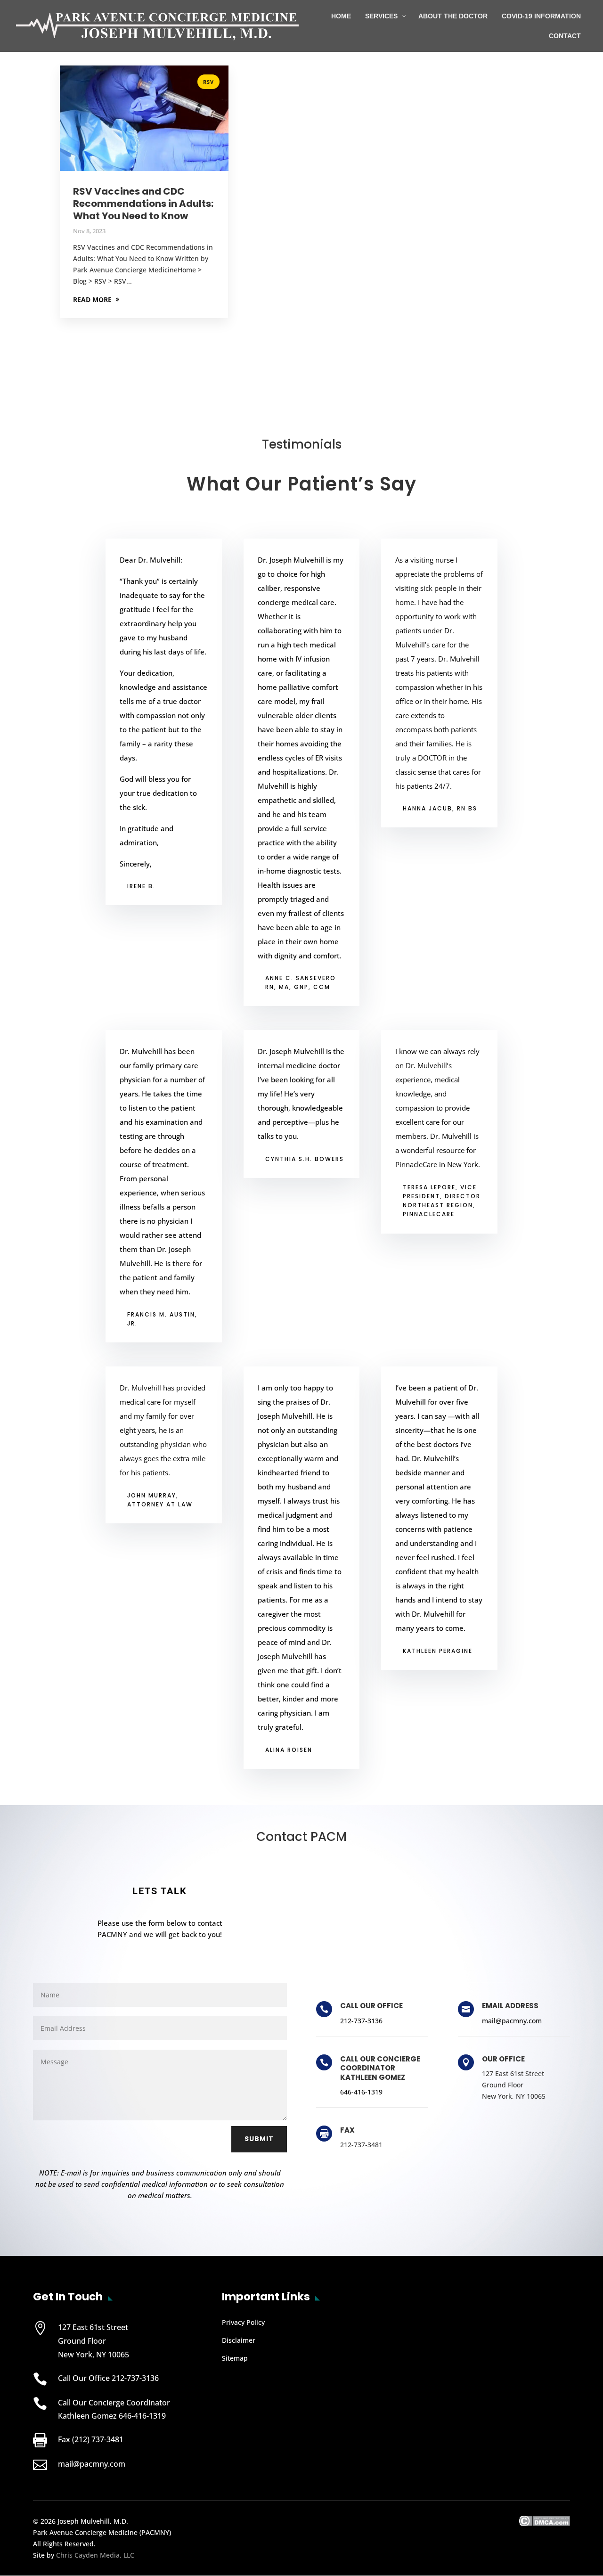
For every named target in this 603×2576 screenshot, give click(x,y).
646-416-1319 (361, 2092)
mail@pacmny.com (512, 2021)
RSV (208, 82)
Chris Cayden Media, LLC (95, 2555)
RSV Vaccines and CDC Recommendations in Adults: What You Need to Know (143, 204)
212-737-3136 (361, 2021)
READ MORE (92, 299)
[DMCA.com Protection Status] (544, 2523)
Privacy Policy (243, 2322)
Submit (259, 2139)
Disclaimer (239, 2340)
